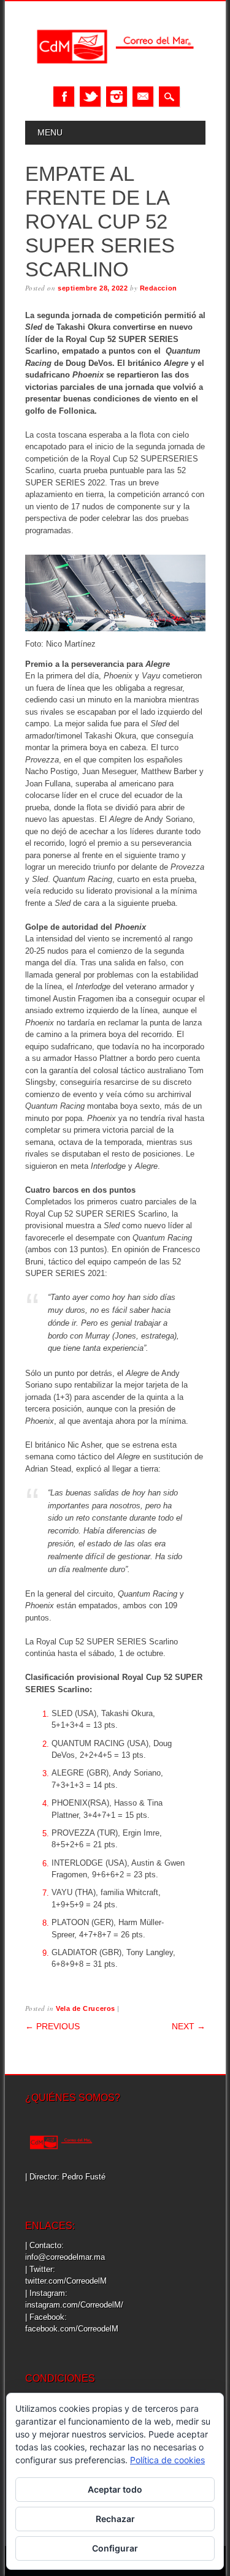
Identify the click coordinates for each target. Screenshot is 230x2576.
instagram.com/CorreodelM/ (74, 2305)
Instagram (117, 97)
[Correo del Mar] (115, 74)
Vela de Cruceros (86, 2008)
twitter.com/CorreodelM (66, 2281)
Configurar (115, 2548)
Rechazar (115, 2519)
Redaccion (159, 288)
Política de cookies (167, 2460)
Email (143, 97)
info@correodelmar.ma (65, 2257)
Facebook (64, 97)
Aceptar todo (115, 2489)
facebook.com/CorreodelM (72, 2329)
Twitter (90, 97)
